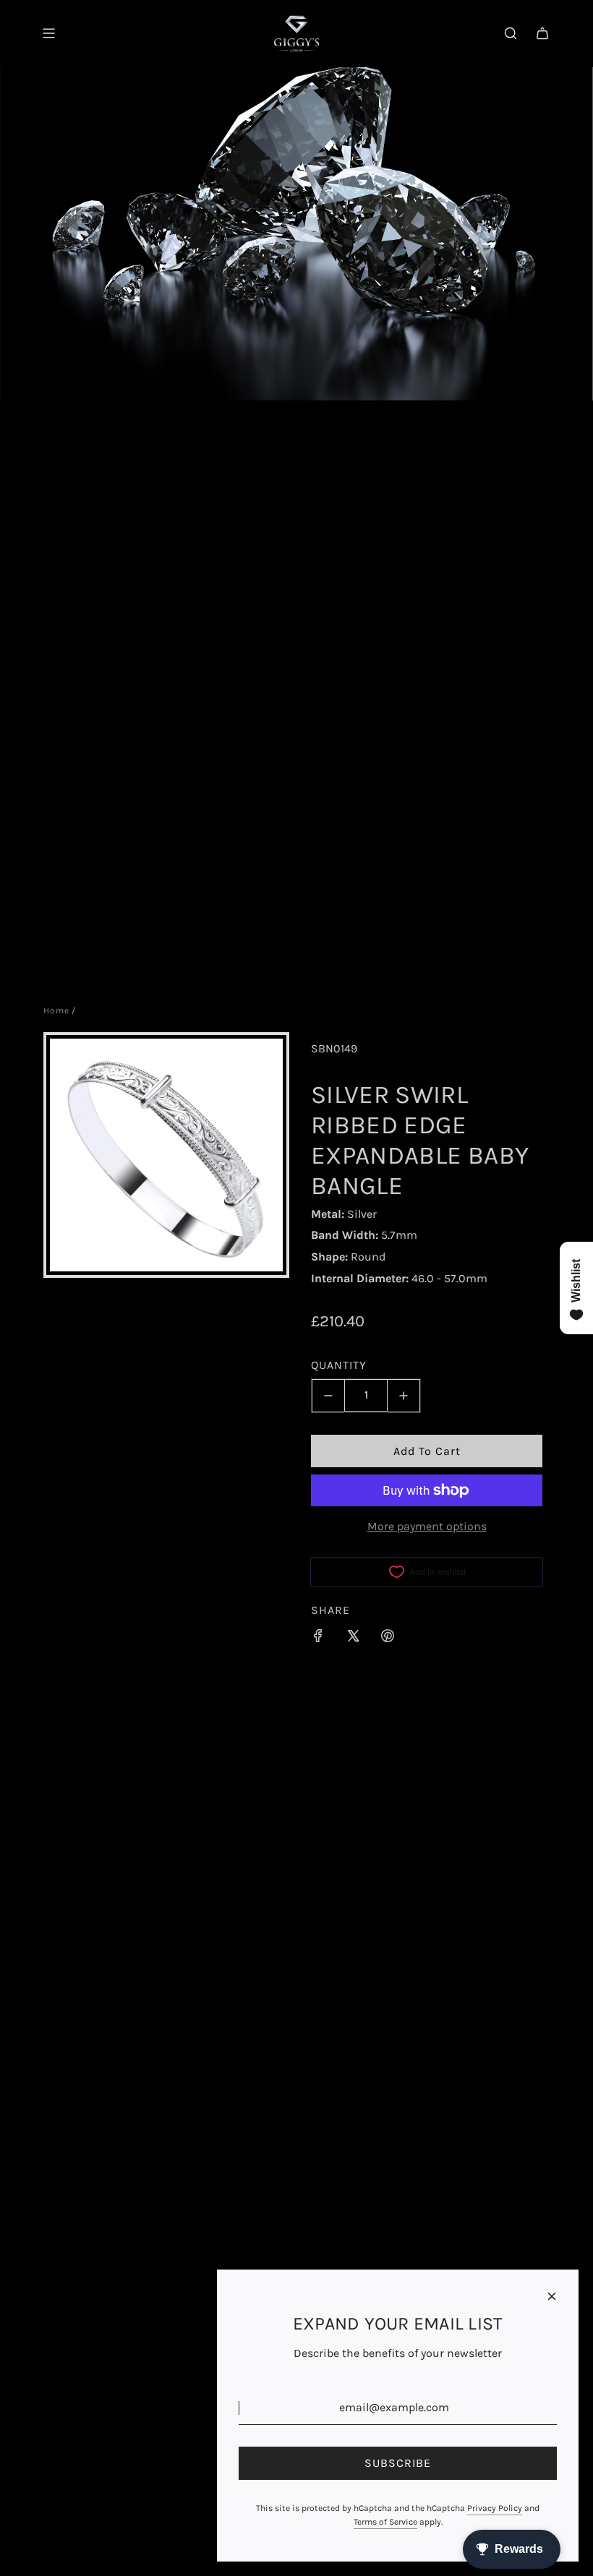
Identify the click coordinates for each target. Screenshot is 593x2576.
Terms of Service (385, 2522)
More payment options (427, 1526)
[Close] (552, 2296)
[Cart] (542, 33)
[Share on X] (353, 1639)
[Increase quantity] (404, 1396)
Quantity (339, 1365)
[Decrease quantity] (328, 1396)
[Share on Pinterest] (388, 1639)
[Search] (511, 33)
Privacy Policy (495, 2508)
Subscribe (398, 2463)
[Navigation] (48, 33)
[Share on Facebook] (318, 1639)
